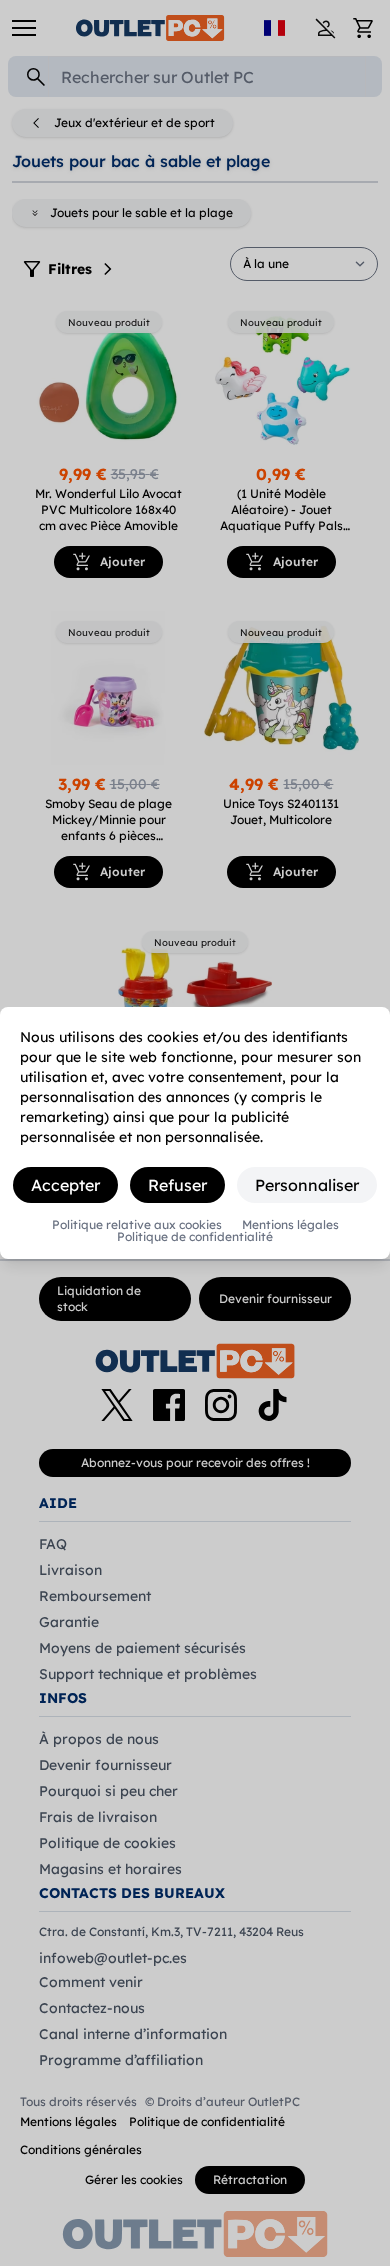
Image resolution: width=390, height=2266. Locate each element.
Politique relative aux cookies (137, 1225)
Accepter (65, 1185)
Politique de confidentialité (195, 1237)
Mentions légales (290, 1225)
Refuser (177, 1185)
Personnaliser (307, 1185)
